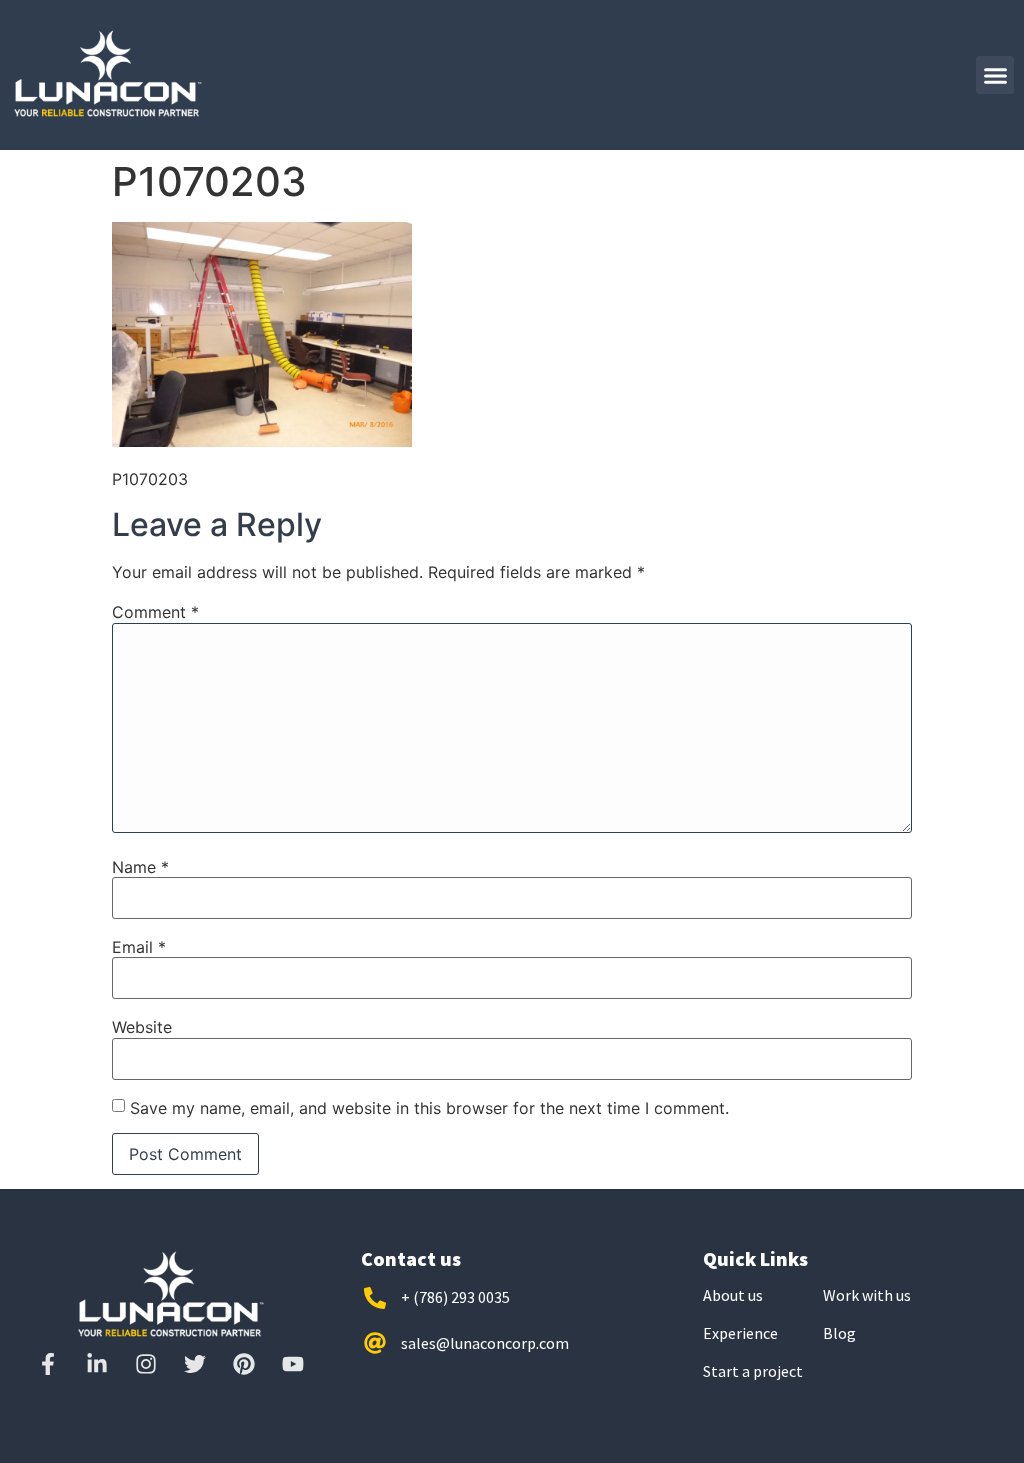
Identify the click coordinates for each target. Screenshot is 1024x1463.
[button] (995, 75)
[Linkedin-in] (97, 1364)
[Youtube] (293, 1364)
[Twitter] (195, 1364)
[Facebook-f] (48, 1364)
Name (140, 867)
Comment (155, 612)
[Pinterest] (244, 1364)
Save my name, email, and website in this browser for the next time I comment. (429, 1108)
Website (142, 1027)
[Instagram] (146, 1364)
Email (139, 947)
